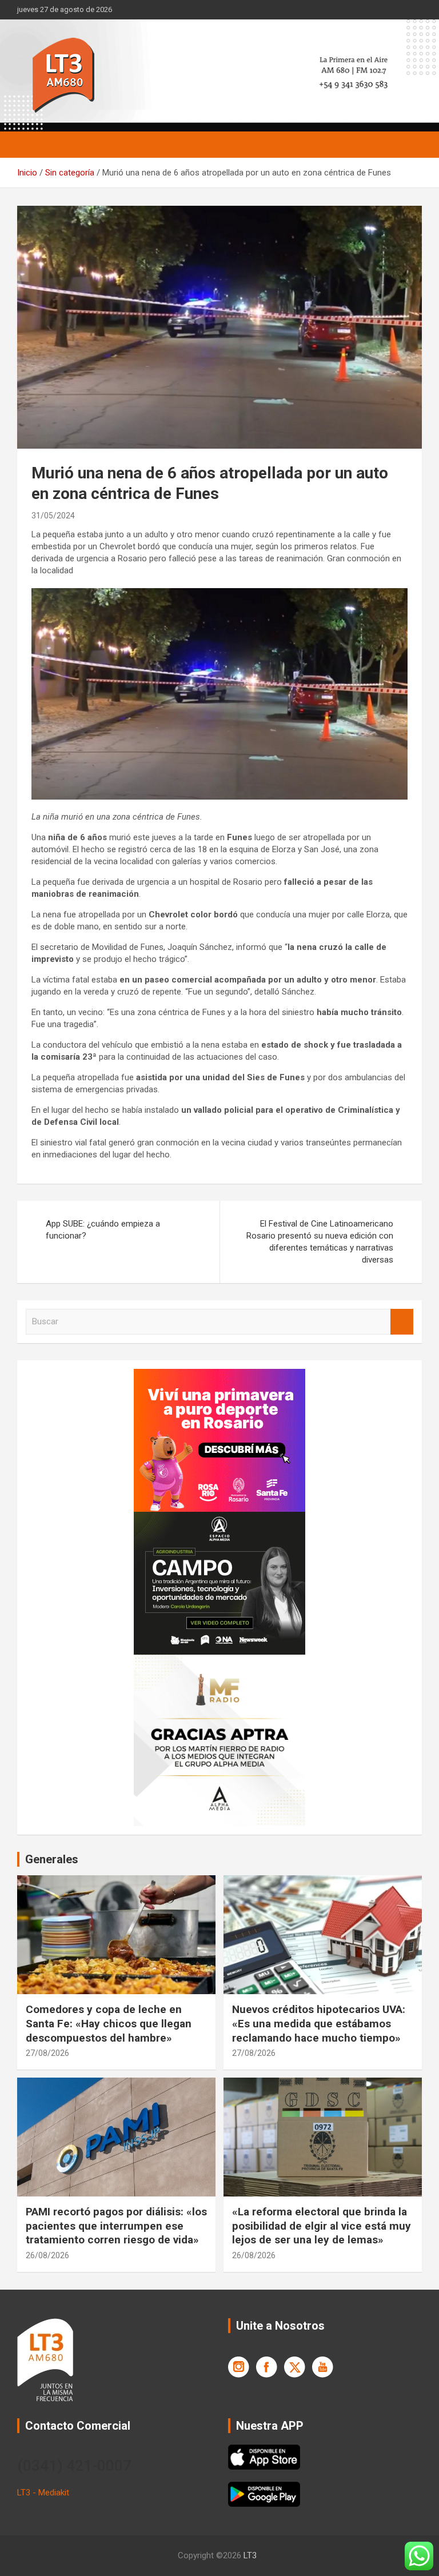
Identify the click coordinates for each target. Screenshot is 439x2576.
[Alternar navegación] (31, 145)
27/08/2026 (47, 2053)
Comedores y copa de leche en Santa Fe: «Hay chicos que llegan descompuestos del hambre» (109, 2023)
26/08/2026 (47, 2255)
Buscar (402, 1322)
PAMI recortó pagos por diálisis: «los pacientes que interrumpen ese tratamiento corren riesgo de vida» (116, 2226)
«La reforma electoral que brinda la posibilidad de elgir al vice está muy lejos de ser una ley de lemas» (322, 2226)
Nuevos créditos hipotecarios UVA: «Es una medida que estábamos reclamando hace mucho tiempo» (319, 2023)
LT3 (250, 2555)
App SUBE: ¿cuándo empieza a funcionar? (103, 1230)
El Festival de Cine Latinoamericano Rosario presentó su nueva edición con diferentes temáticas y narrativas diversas (320, 1242)
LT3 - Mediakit (43, 2493)
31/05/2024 (53, 516)
